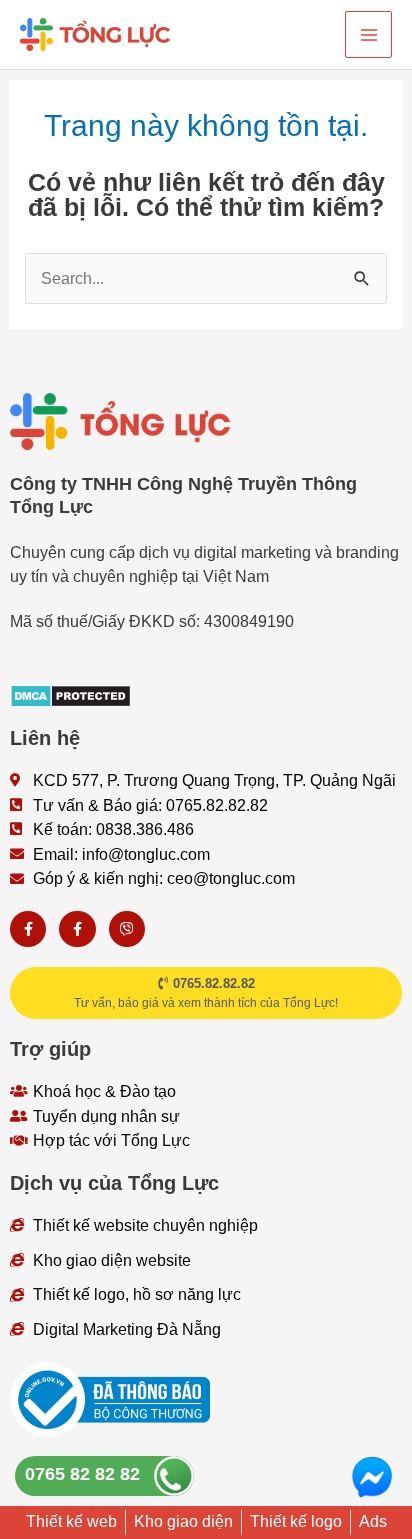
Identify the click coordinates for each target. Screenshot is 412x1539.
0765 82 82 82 (82, 1474)
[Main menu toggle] (368, 34)
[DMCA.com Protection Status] (70, 694)
